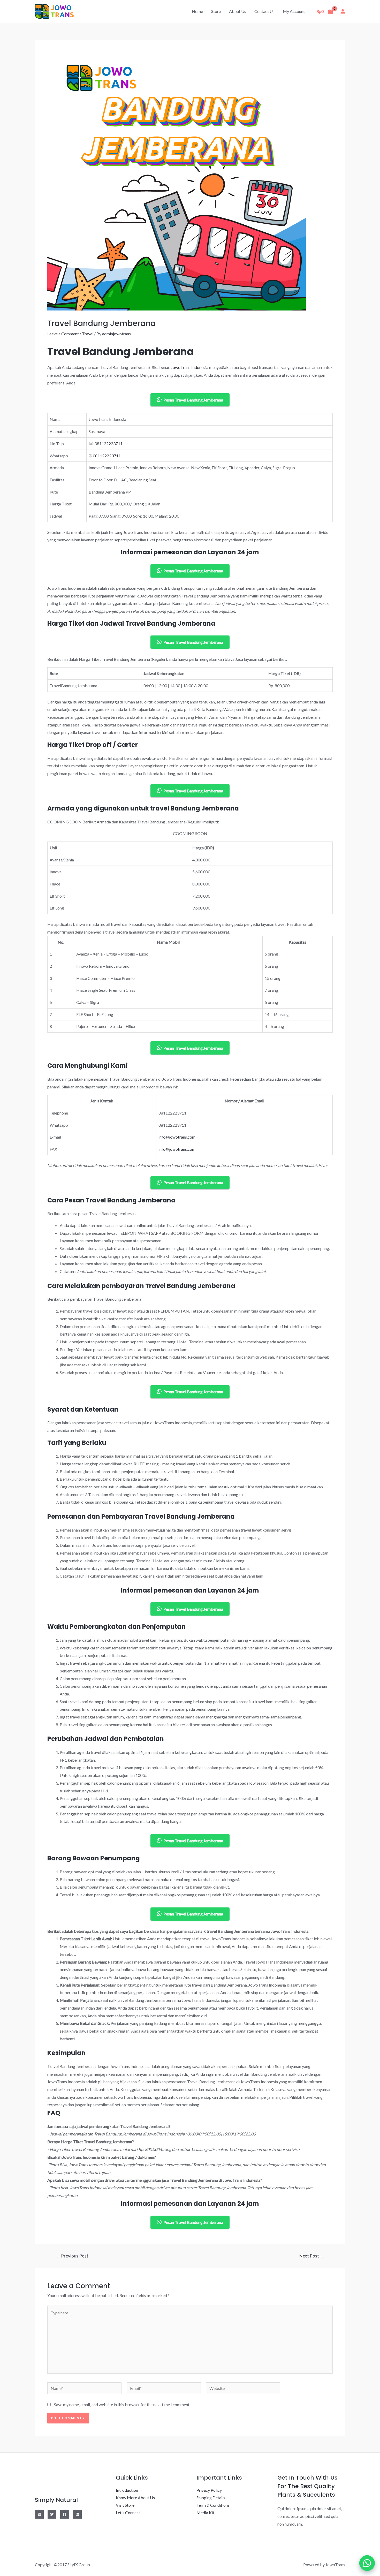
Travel (88, 334)
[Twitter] (52, 2514)
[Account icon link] (343, 11)
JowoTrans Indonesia (190, 367)
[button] (367, 2563)
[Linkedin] (77, 2514)
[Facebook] (65, 2514)
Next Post (312, 2256)
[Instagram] (39, 2514)
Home (197, 11)
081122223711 (109, 444)
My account (294, 11)
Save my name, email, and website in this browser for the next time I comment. (122, 2404)
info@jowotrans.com (177, 1137)
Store (216, 11)
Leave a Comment (63, 334)
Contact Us (264, 11)
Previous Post (72, 2256)
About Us (238, 11)
